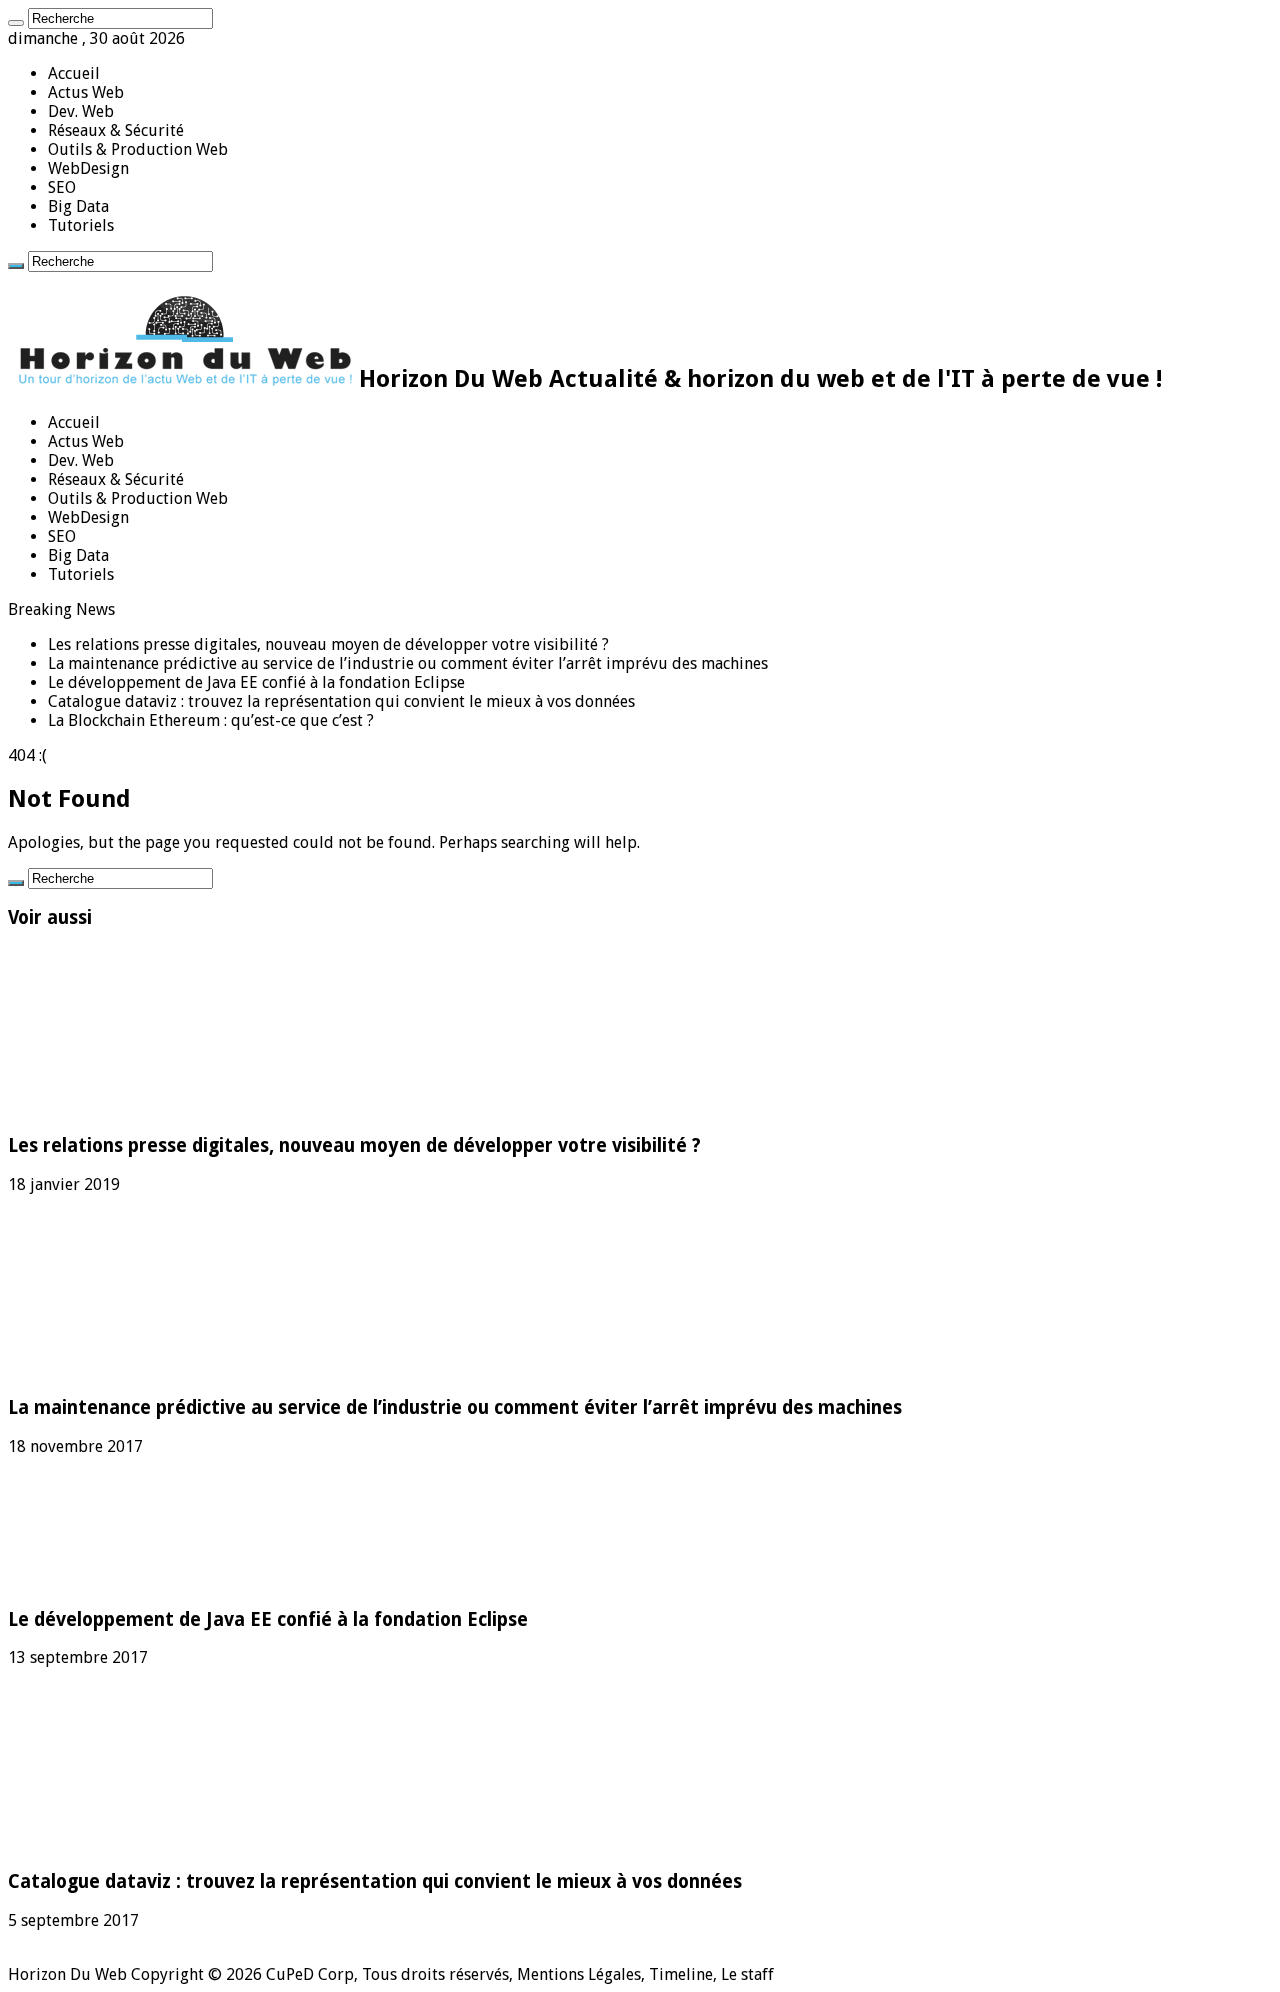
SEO (62, 187)
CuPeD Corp (310, 1974)
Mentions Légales (579, 1974)
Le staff (747, 1974)
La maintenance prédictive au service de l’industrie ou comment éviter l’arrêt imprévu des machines (408, 663)
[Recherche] (16, 23)
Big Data (78, 206)
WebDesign (88, 168)
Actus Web (86, 92)
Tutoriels (81, 225)
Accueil (74, 73)
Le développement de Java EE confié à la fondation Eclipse (256, 682)
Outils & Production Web (138, 149)
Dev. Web (81, 111)
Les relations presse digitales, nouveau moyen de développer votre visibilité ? (328, 644)
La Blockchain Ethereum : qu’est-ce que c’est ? (211, 720)
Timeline (681, 1974)
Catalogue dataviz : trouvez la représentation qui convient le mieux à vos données (341, 701)
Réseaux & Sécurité (116, 130)
